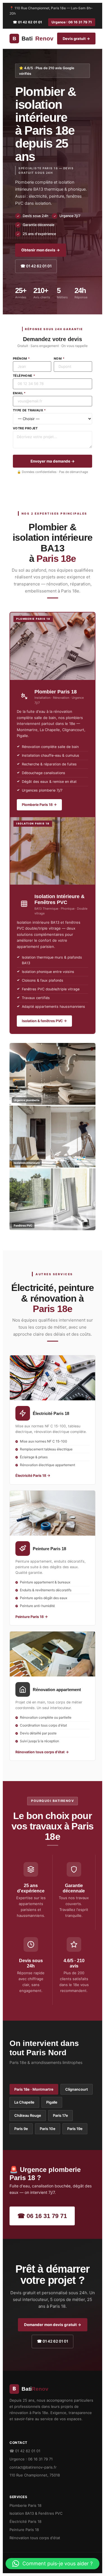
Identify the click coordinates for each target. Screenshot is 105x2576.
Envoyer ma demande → (53, 461)
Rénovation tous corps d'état (35, 2538)
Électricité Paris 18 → (33, 1476)
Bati (33, 38)
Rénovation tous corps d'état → (42, 1752)
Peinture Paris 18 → (32, 1617)
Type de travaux (29, 410)
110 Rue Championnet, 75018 (35, 2475)
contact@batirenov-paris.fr (33, 2467)
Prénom (21, 359)
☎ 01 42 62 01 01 (27, 22)
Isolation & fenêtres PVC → (44, 1021)
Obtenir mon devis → (41, 250)
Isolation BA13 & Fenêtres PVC (36, 2513)
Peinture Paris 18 (24, 2530)
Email (19, 393)
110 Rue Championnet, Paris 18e (40, 8)
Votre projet (25, 428)
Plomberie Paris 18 (25, 2505)
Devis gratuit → (76, 39)
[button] (53, 2564)
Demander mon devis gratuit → (53, 2325)
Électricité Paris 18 (25, 2521)
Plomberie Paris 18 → (39, 805)
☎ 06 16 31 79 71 (42, 2216)
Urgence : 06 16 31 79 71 (72, 22)
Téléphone (24, 376)
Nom (59, 359)
